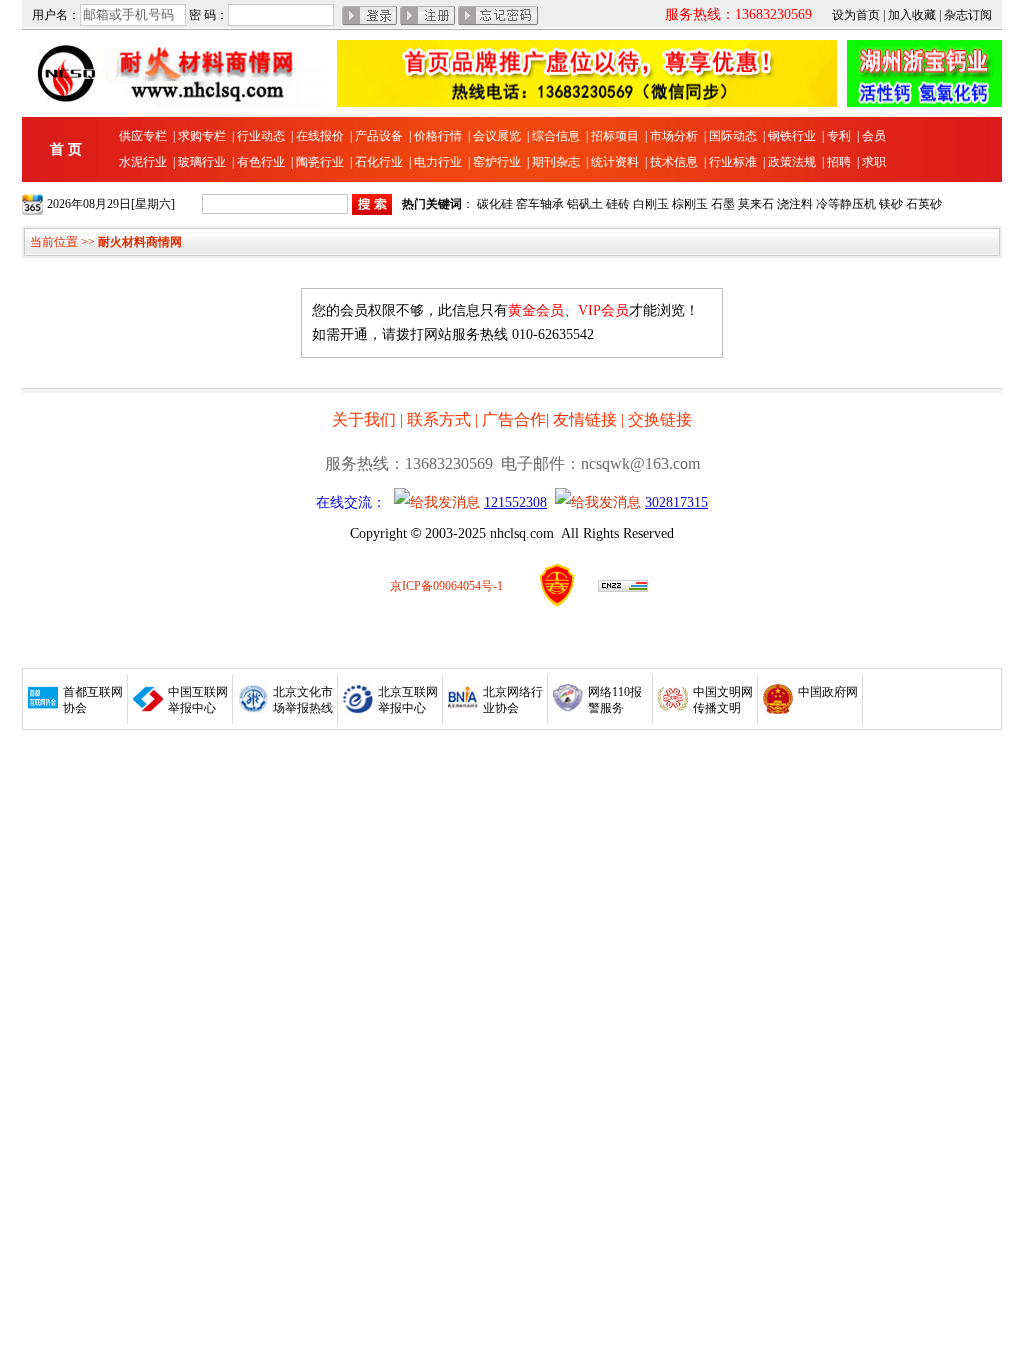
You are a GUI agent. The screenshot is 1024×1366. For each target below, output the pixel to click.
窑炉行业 (497, 162)
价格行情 (438, 136)
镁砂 (891, 204)
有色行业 (261, 162)
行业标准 (733, 162)
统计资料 (615, 162)
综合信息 (556, 136)
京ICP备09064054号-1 (446, 586)
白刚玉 (651, 204)
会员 (874, 136)
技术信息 (674, 162)
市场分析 (674, 136)
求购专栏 (202, 136)
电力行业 (438, 162)
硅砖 (618, 204)
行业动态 (261, 136)
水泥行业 (143, 162)
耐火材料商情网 (140, 242)
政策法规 (792, 162)
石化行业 (379, 162)
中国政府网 (828, 692)
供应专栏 (143, 136)
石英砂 (924, 204)
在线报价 (320, 136)
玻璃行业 (202, 162)
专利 (839, 136)
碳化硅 (495, 204)
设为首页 (856, 15)
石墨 (723, 204)
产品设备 (379, 136)
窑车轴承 (540, 204)
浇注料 (795, 204)
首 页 (66, 149)
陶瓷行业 (320, 162)
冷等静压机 (846, 204)
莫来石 (756, 204)
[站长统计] (623, 588)
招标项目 (615, 136)
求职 (874, 162)
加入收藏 (912, 15)
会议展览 (497, 136)
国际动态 (733, 136)
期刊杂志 (556, 162)
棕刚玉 (690, 204)
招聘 (839, 162)
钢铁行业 (792, 136)
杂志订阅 (968, 15)
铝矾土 (585, 204)
